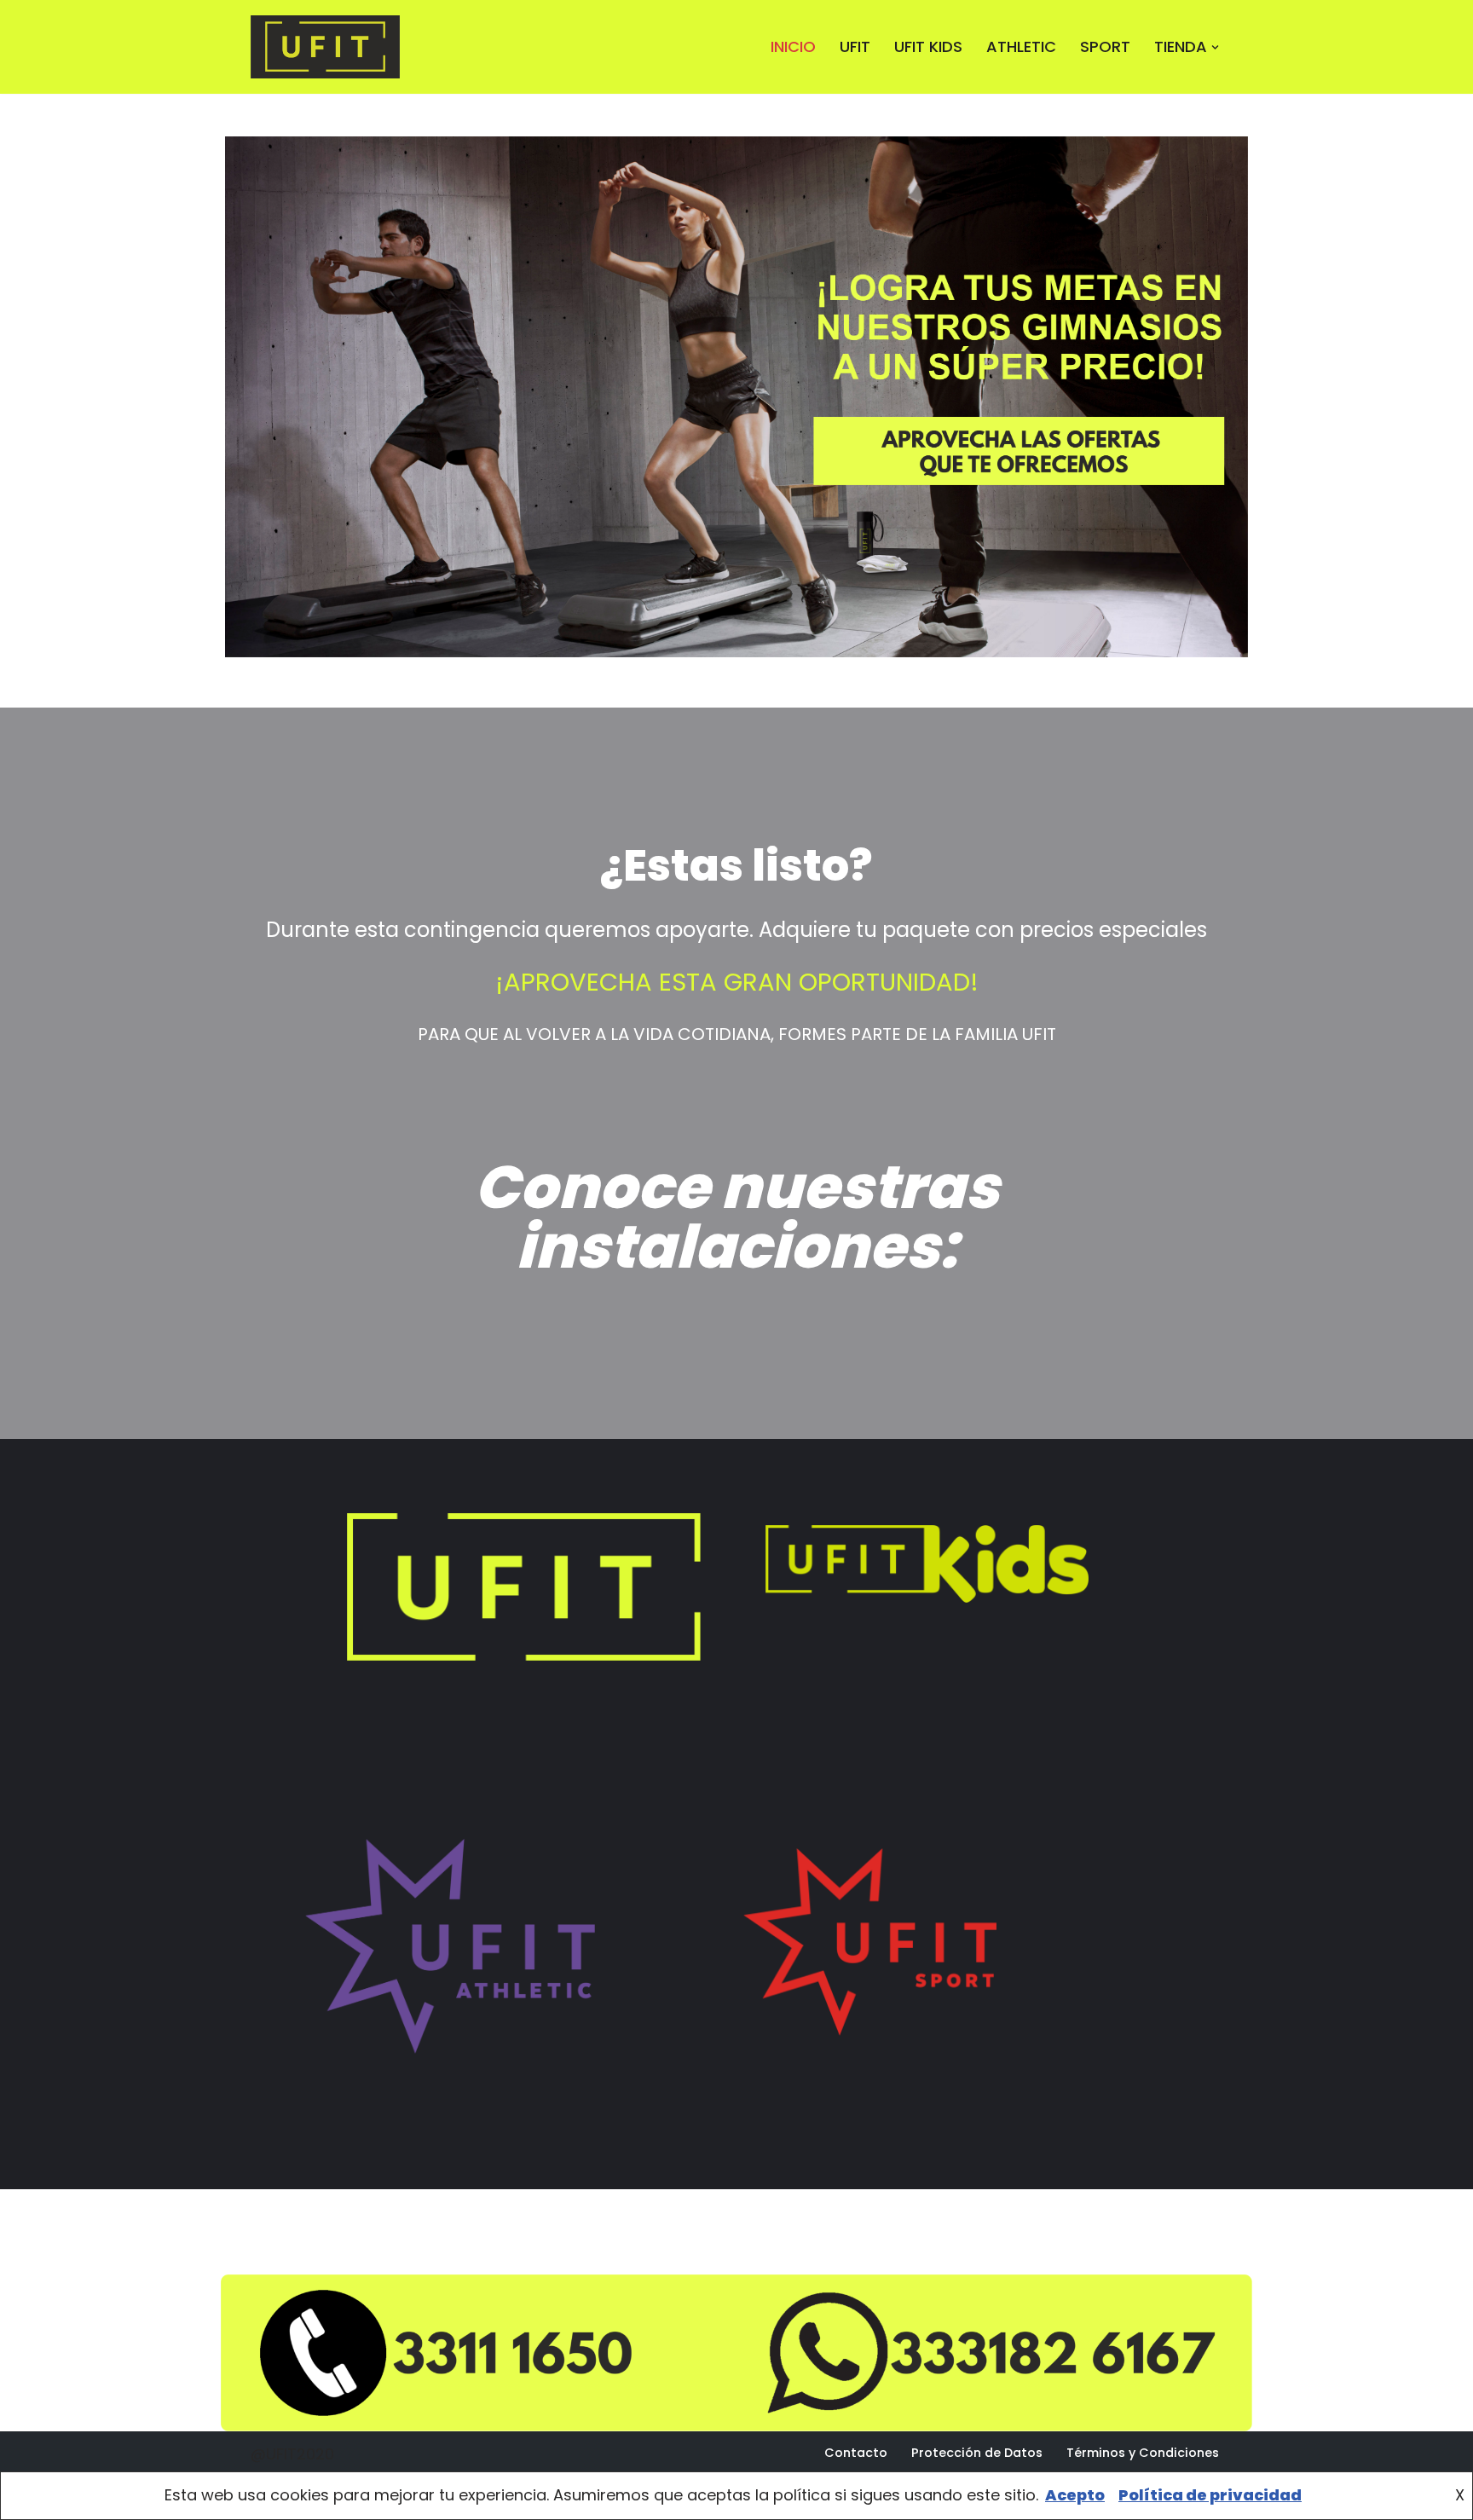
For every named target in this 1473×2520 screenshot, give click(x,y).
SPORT (1105, 46)
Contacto (856, 2453)
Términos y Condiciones (1143, 2453)
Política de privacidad (1210, 2495)
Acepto (1075, 2495)
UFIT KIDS (928, 46)
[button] (1215, 47)
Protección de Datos (977, 2453)
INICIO (793, 46)
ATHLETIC (1021, 46)
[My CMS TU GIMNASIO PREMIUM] (329, 47)
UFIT (855, 46)
